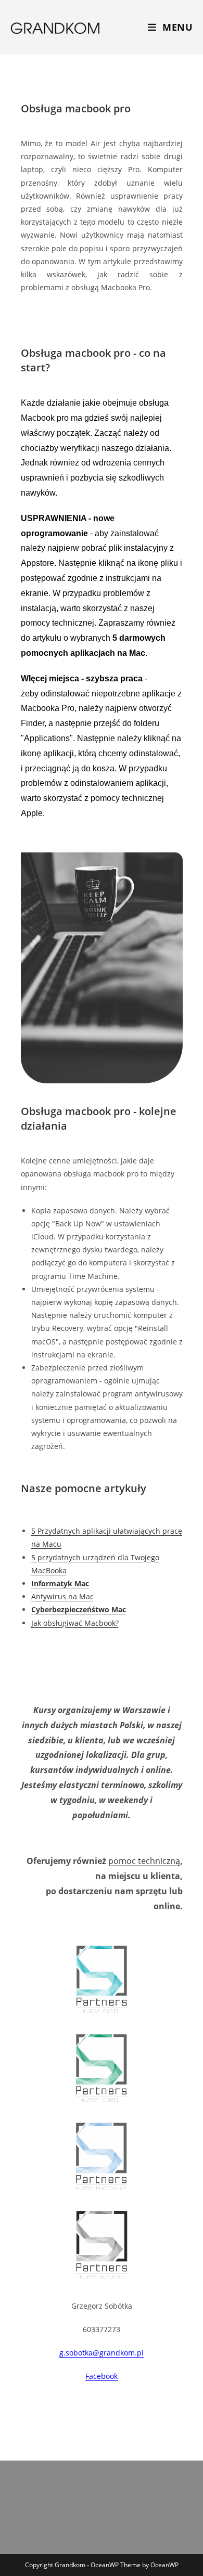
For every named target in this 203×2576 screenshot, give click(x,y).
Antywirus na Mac (62, 1596)
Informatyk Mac (60, 1583)
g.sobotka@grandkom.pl (102, 2353)
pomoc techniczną (144, 1861)
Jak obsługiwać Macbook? (75, 1623)
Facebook (102, 2376)
